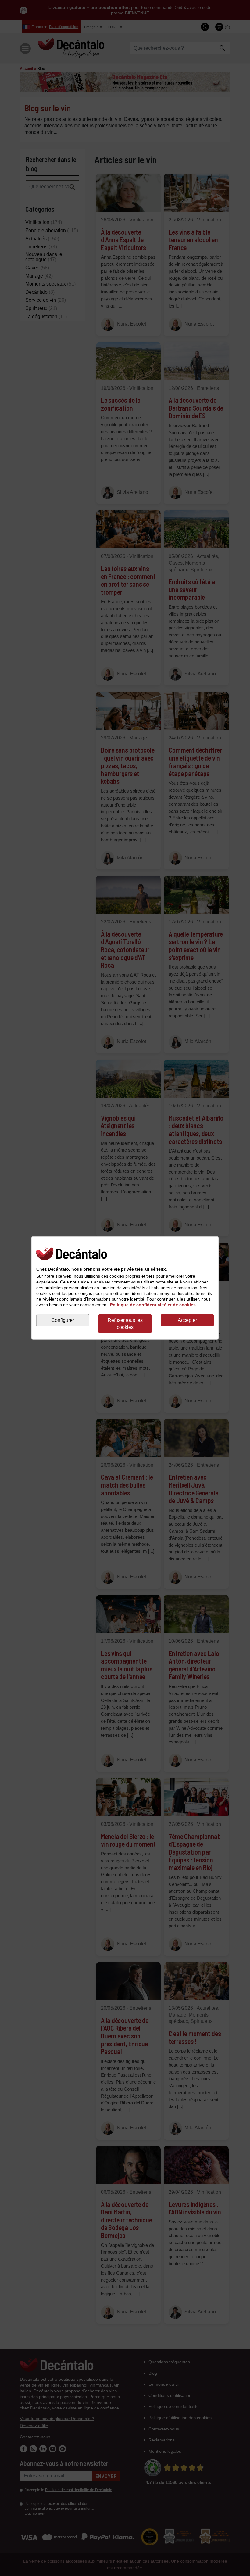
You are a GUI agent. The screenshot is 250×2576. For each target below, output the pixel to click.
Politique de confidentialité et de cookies (153, 1305)
